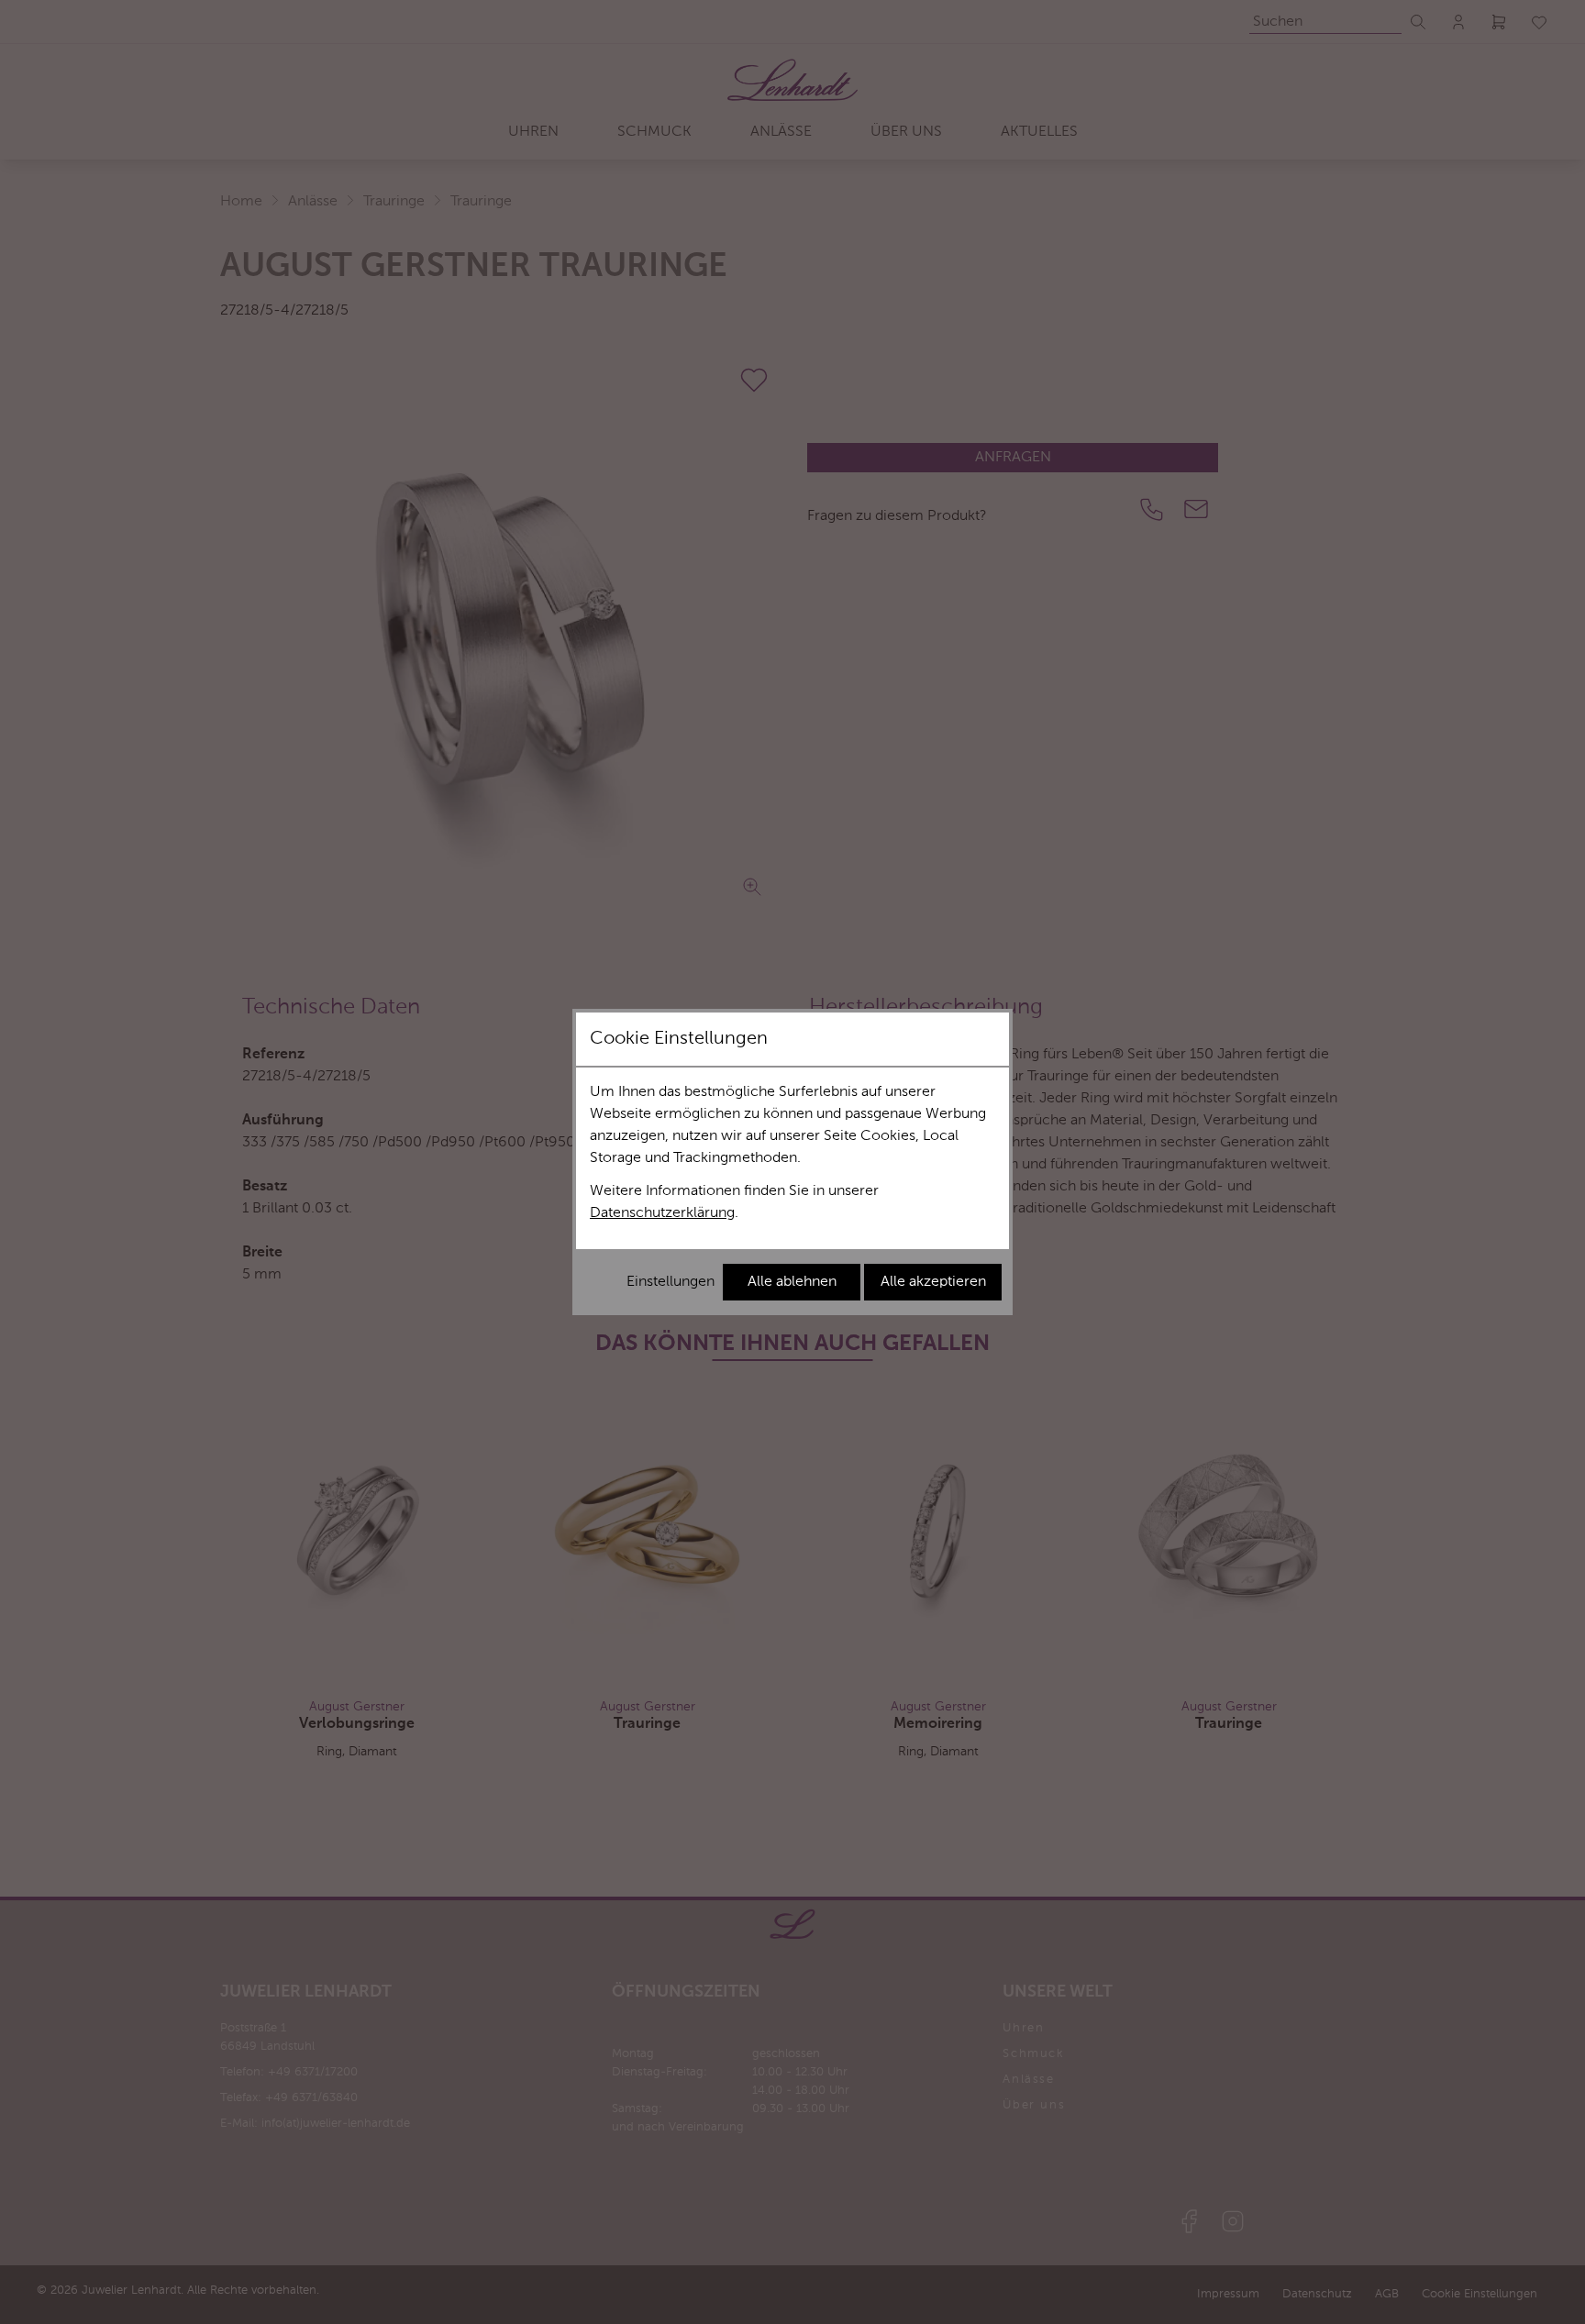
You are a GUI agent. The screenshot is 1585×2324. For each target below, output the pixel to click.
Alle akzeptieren (933, 1282)
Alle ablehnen (792, 1282)
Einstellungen (671, 1282)
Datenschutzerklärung (662, 1213)
